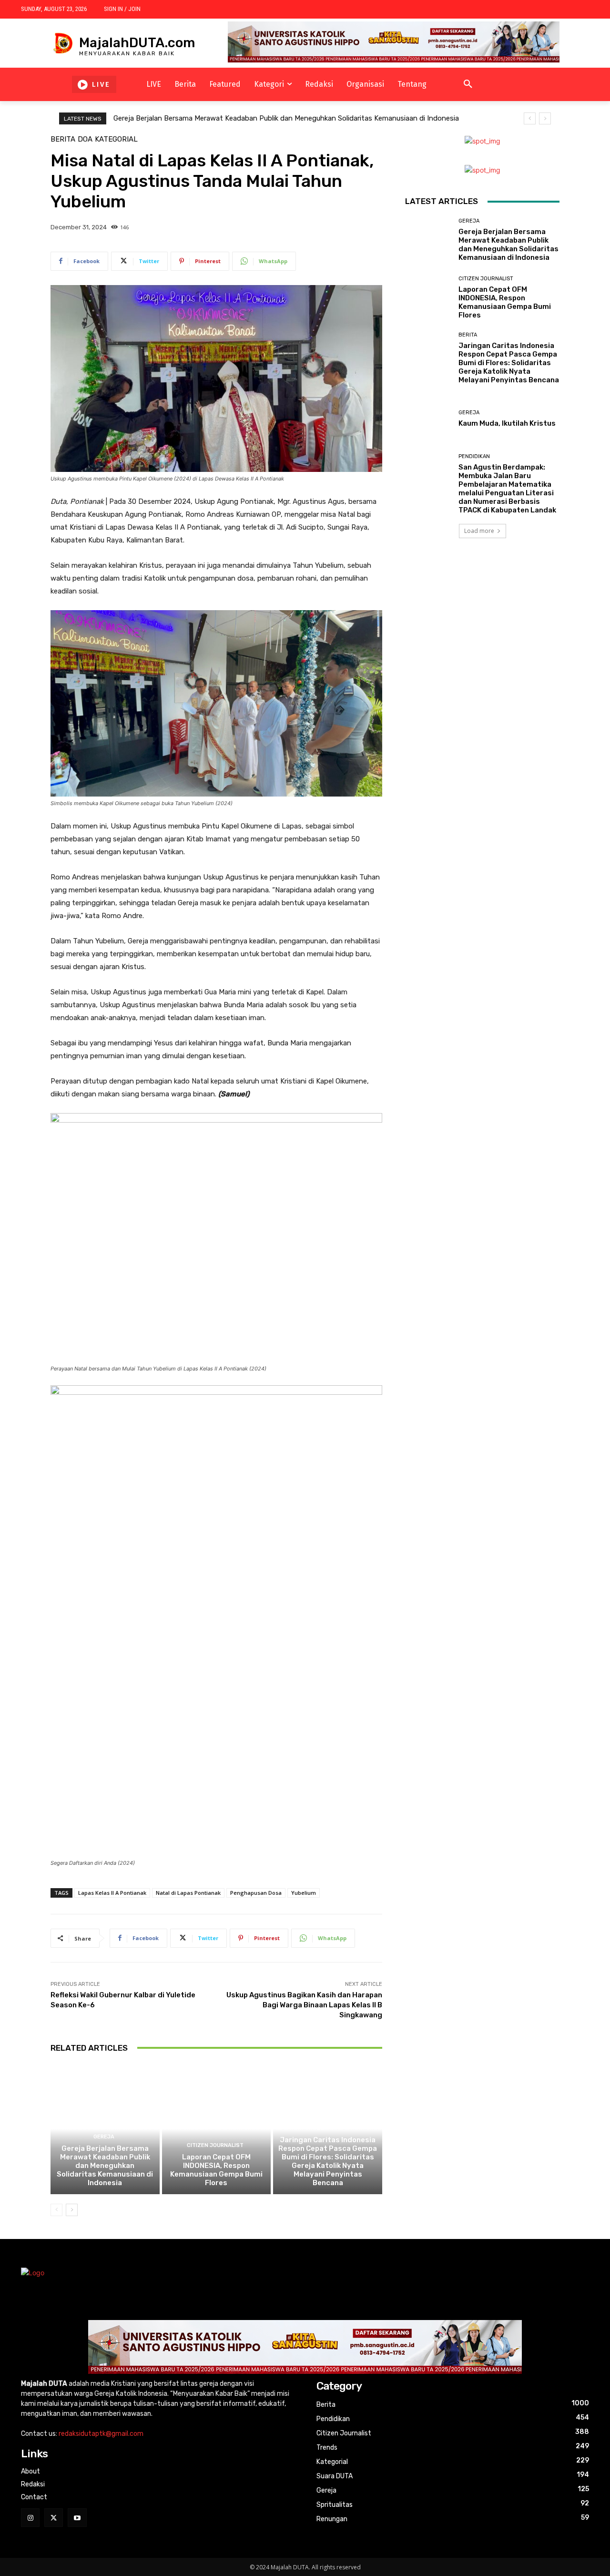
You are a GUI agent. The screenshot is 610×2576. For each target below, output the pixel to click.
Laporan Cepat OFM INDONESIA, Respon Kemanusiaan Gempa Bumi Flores (216, 2170)
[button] (468, 84)
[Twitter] (54, 2518)
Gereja (104, 2137)
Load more (479, 531)
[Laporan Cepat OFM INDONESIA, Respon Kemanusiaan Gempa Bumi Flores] (217, 2129)
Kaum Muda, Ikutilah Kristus (507, 423)
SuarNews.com (429, 566)
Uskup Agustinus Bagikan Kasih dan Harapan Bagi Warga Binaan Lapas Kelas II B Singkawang (304, 2005)
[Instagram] (30, 2518)
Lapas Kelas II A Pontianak (112, 1893)
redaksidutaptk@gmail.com (101, 2434)
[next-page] (72, 2210)
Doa (85, 139)
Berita (63, 139)
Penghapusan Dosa (256, 1893)
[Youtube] (77, 2518)
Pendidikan (474, 456)
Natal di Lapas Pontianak (188, 1893)
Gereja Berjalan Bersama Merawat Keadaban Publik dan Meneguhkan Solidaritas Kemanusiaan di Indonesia (286, 118)
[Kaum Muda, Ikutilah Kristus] (428, 419)
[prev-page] (56, 2210)
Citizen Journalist (215, 2145)
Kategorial (116, 139)
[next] (545, 118)
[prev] (530, 118)
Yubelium (304, 1893)
